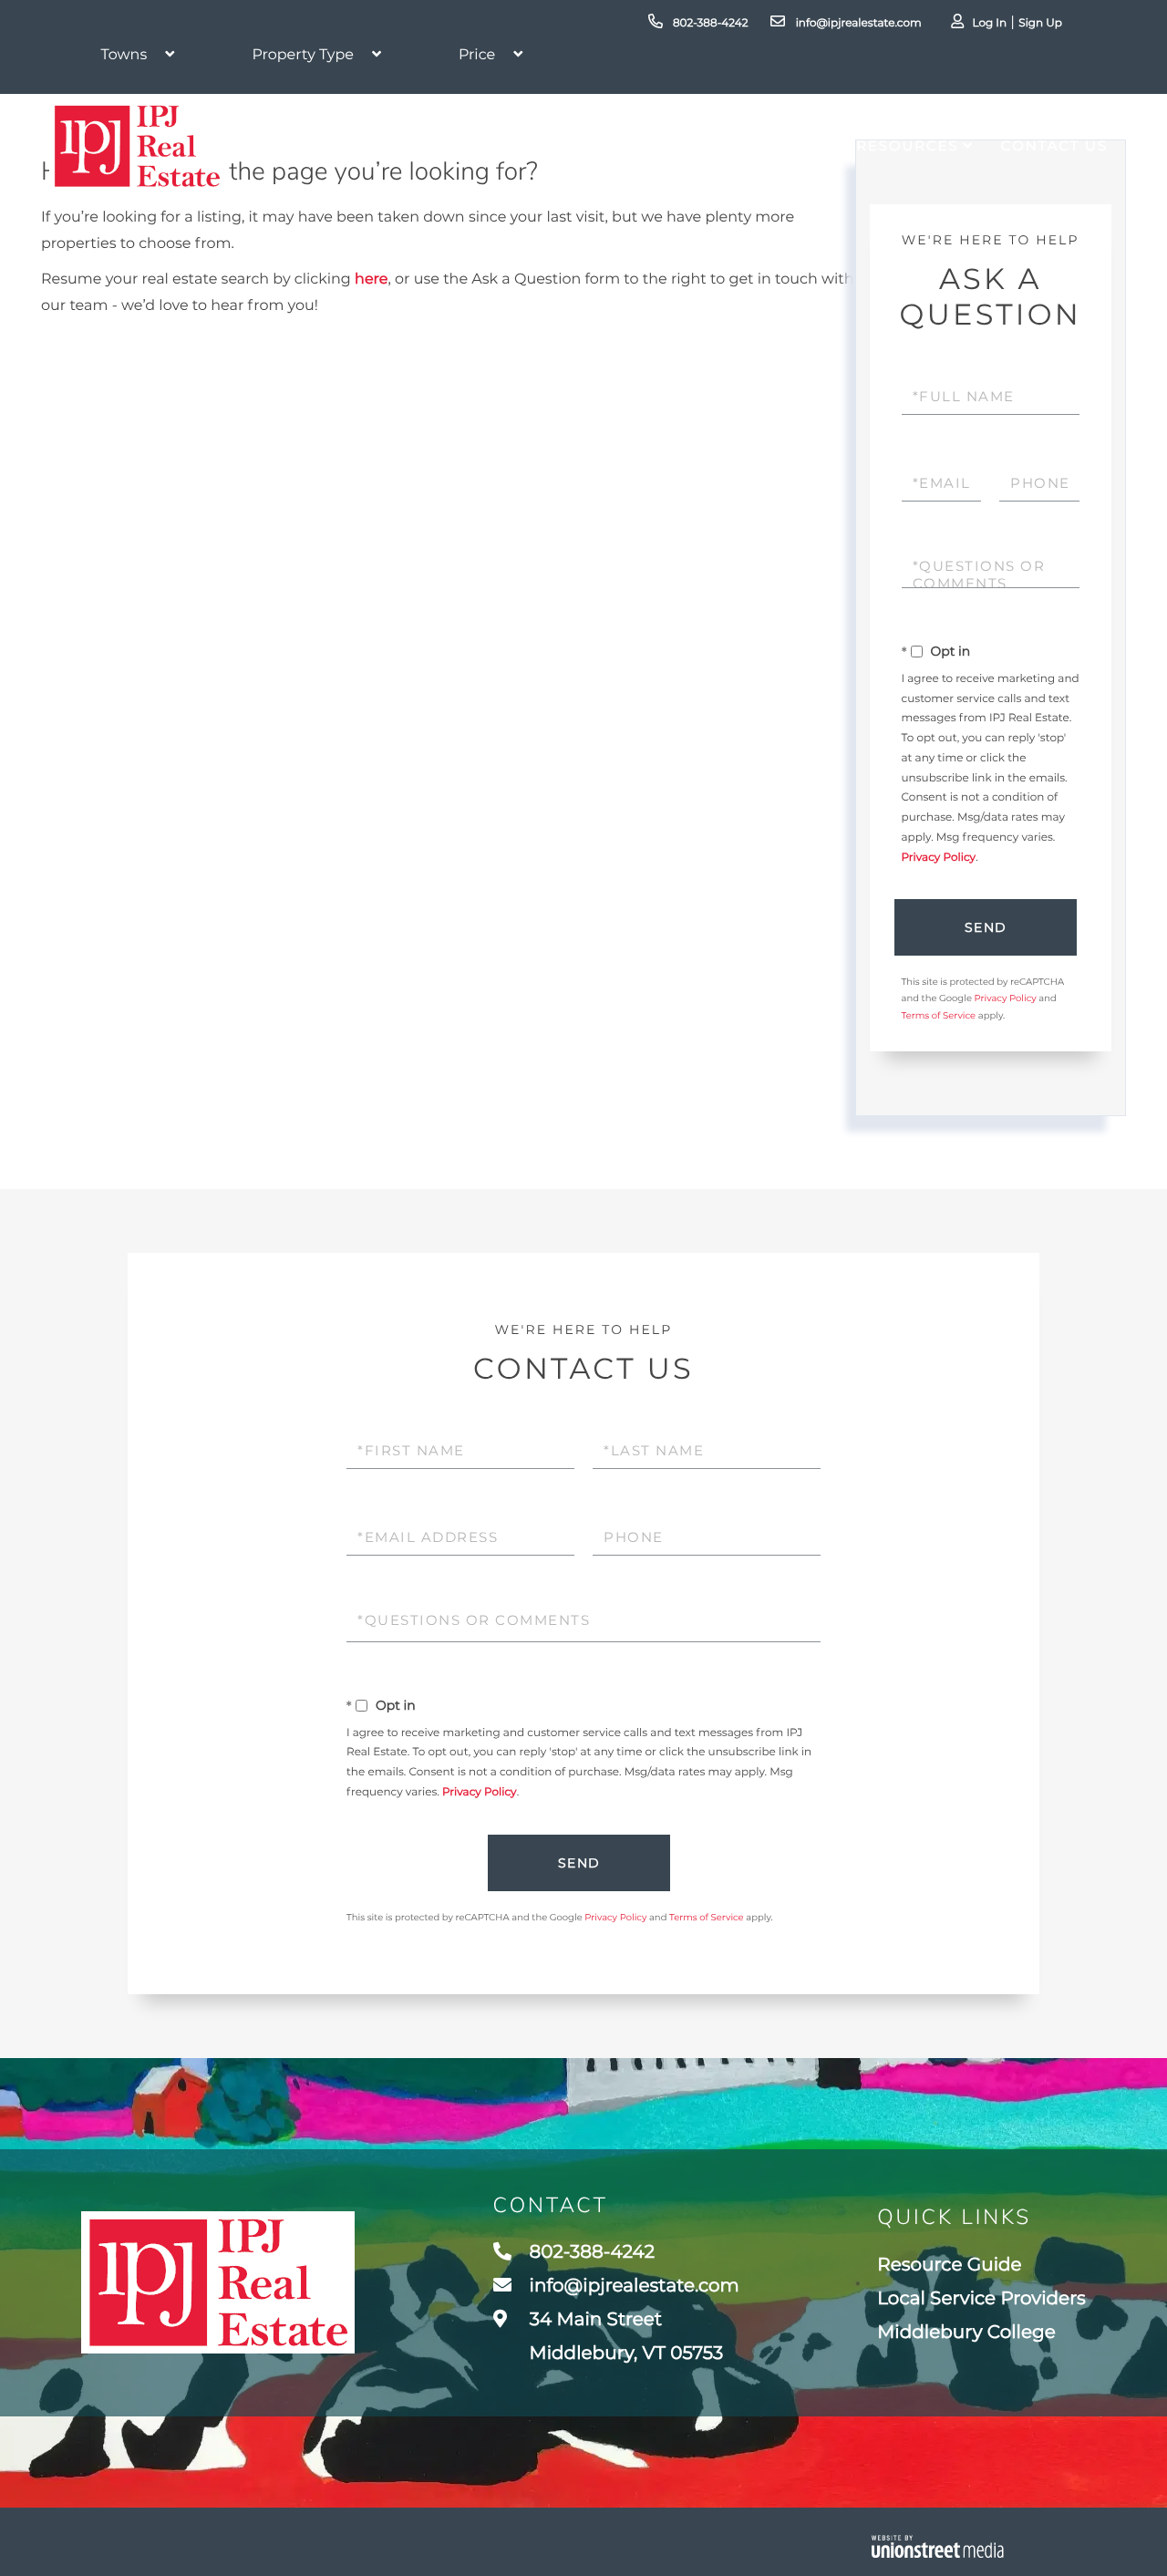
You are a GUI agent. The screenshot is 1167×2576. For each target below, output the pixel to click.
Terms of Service (939, 1015)
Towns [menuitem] (783, 145)
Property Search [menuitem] (359, 145)
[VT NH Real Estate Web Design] (938, 2546)
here (371, 279)
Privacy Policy (939, 858)
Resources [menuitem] (907, 145)
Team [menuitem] (702, 145)
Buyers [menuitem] (517, 145)
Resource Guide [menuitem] (949, 2265)
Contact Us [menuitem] (1054, 145)
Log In (989, 23)
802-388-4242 (709, 23)
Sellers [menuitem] (614, 145)
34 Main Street (625, 2337)
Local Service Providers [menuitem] (981, 2299)
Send (986, 927)
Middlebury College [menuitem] (966, 2333)
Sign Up (1040, 23)
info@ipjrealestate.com (857, 23)
